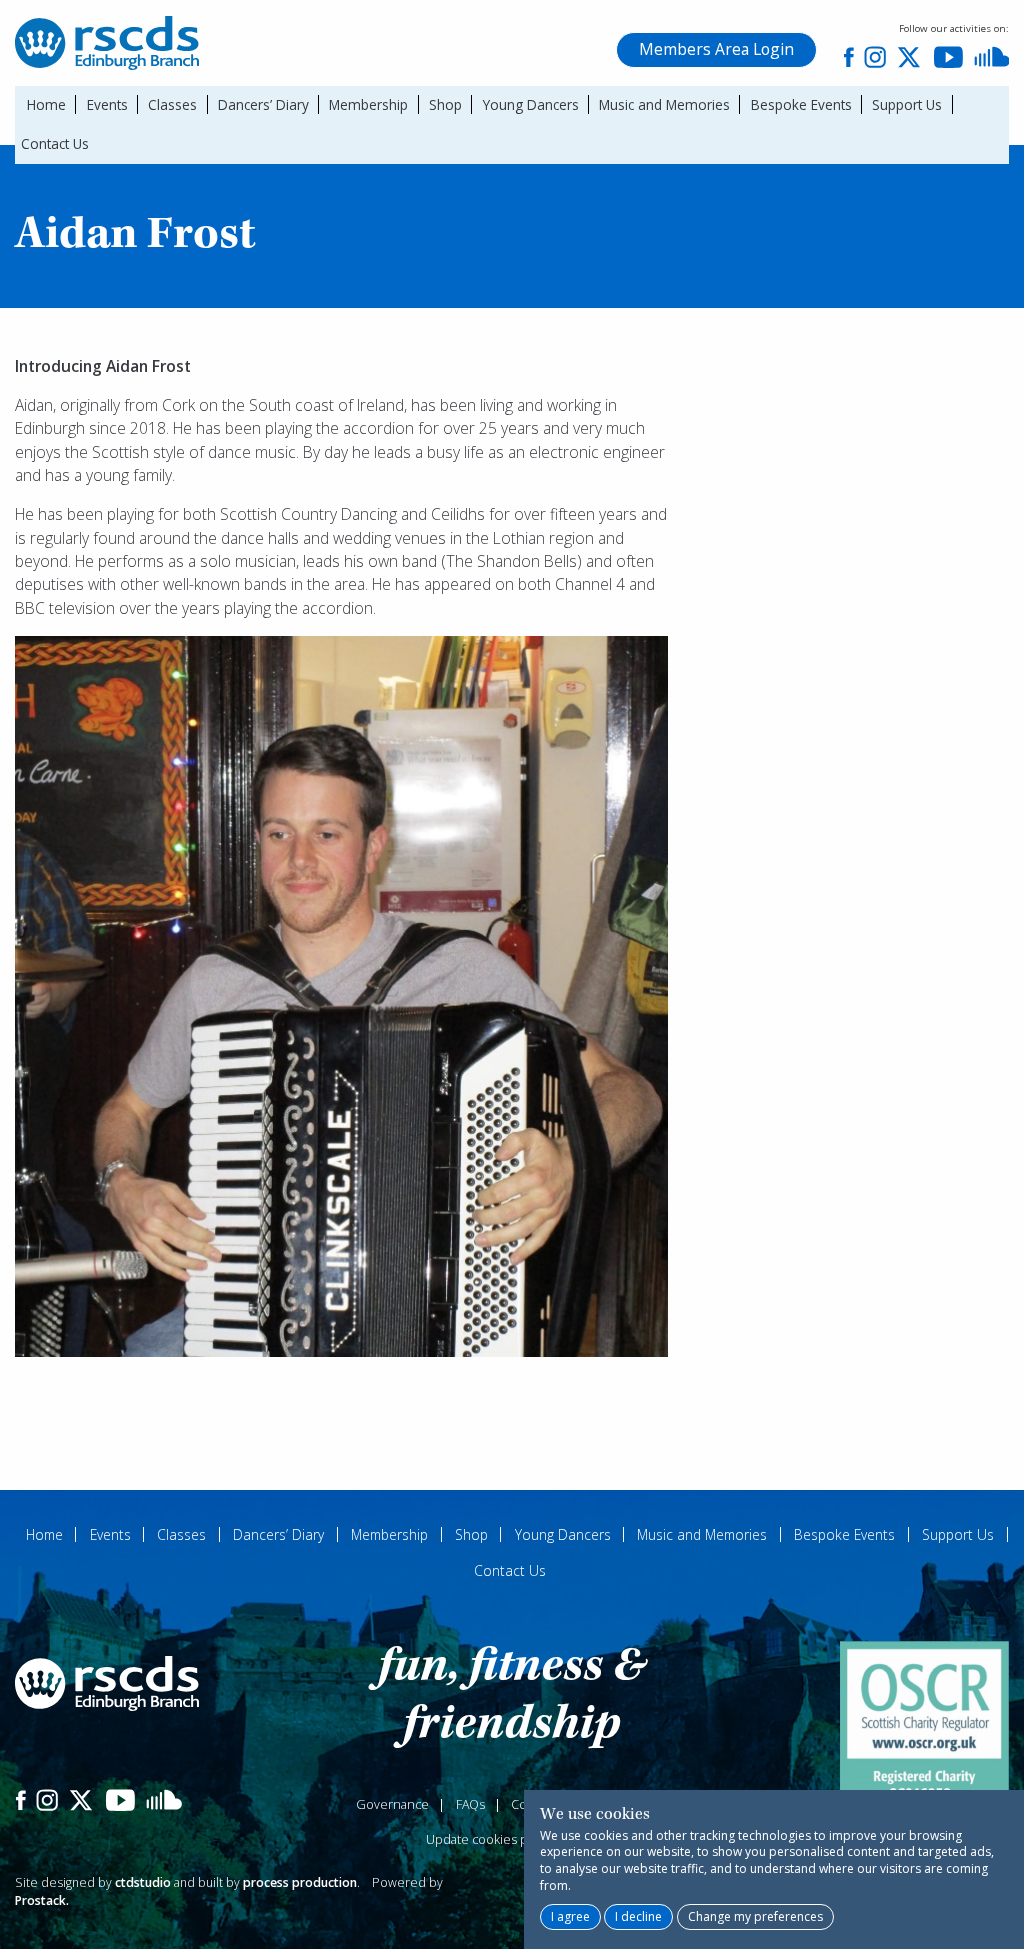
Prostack (40, 1900)
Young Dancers (531, 104)
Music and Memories (664, 104)
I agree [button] (570, 1916)
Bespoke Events (801, 104)
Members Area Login (716, 49)
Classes (172, 104)
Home (46, 104)
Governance (392, 1804)
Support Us (907, 104)
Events (107, 104)
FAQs (470, 1804)
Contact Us (55, 143)
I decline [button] (638, 1916)
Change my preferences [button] (755, 1916)
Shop (445, 104)
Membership (368, 104)
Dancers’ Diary (263, 104)
